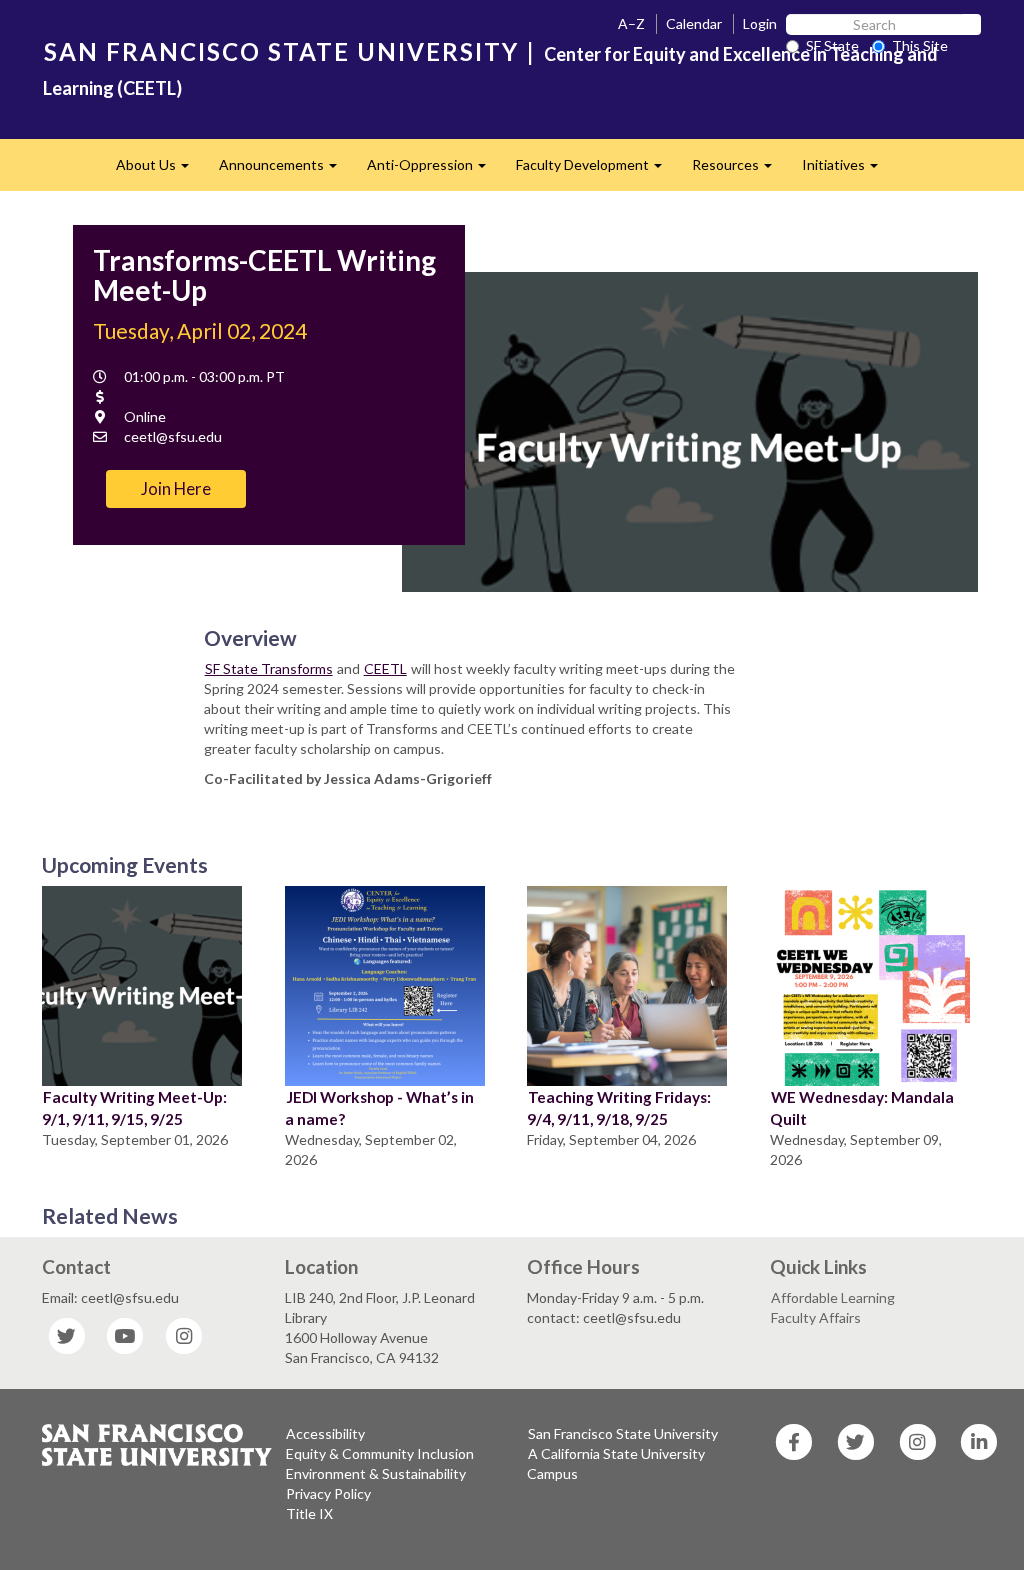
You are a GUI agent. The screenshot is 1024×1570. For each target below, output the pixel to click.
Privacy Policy (328, 1493)
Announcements (285, 170)
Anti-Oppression (434, 170)
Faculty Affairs (816, 1317)
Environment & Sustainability (376, 1473)
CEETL (385, 668)
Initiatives (847, 170)
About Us (160, 170)
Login (760, 23)
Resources (739, 170)
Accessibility (325, 1433)
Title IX (309, 1513)
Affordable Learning (833, 1297)
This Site (920, 45)
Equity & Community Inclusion (380, 1453)
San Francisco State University (623, 1433)
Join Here (176, 488)
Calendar (694, 23)
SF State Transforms (269, 668)
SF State (832, 45)
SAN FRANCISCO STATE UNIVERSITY (281, 51)
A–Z (631, 23)
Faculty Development (596, 170)
